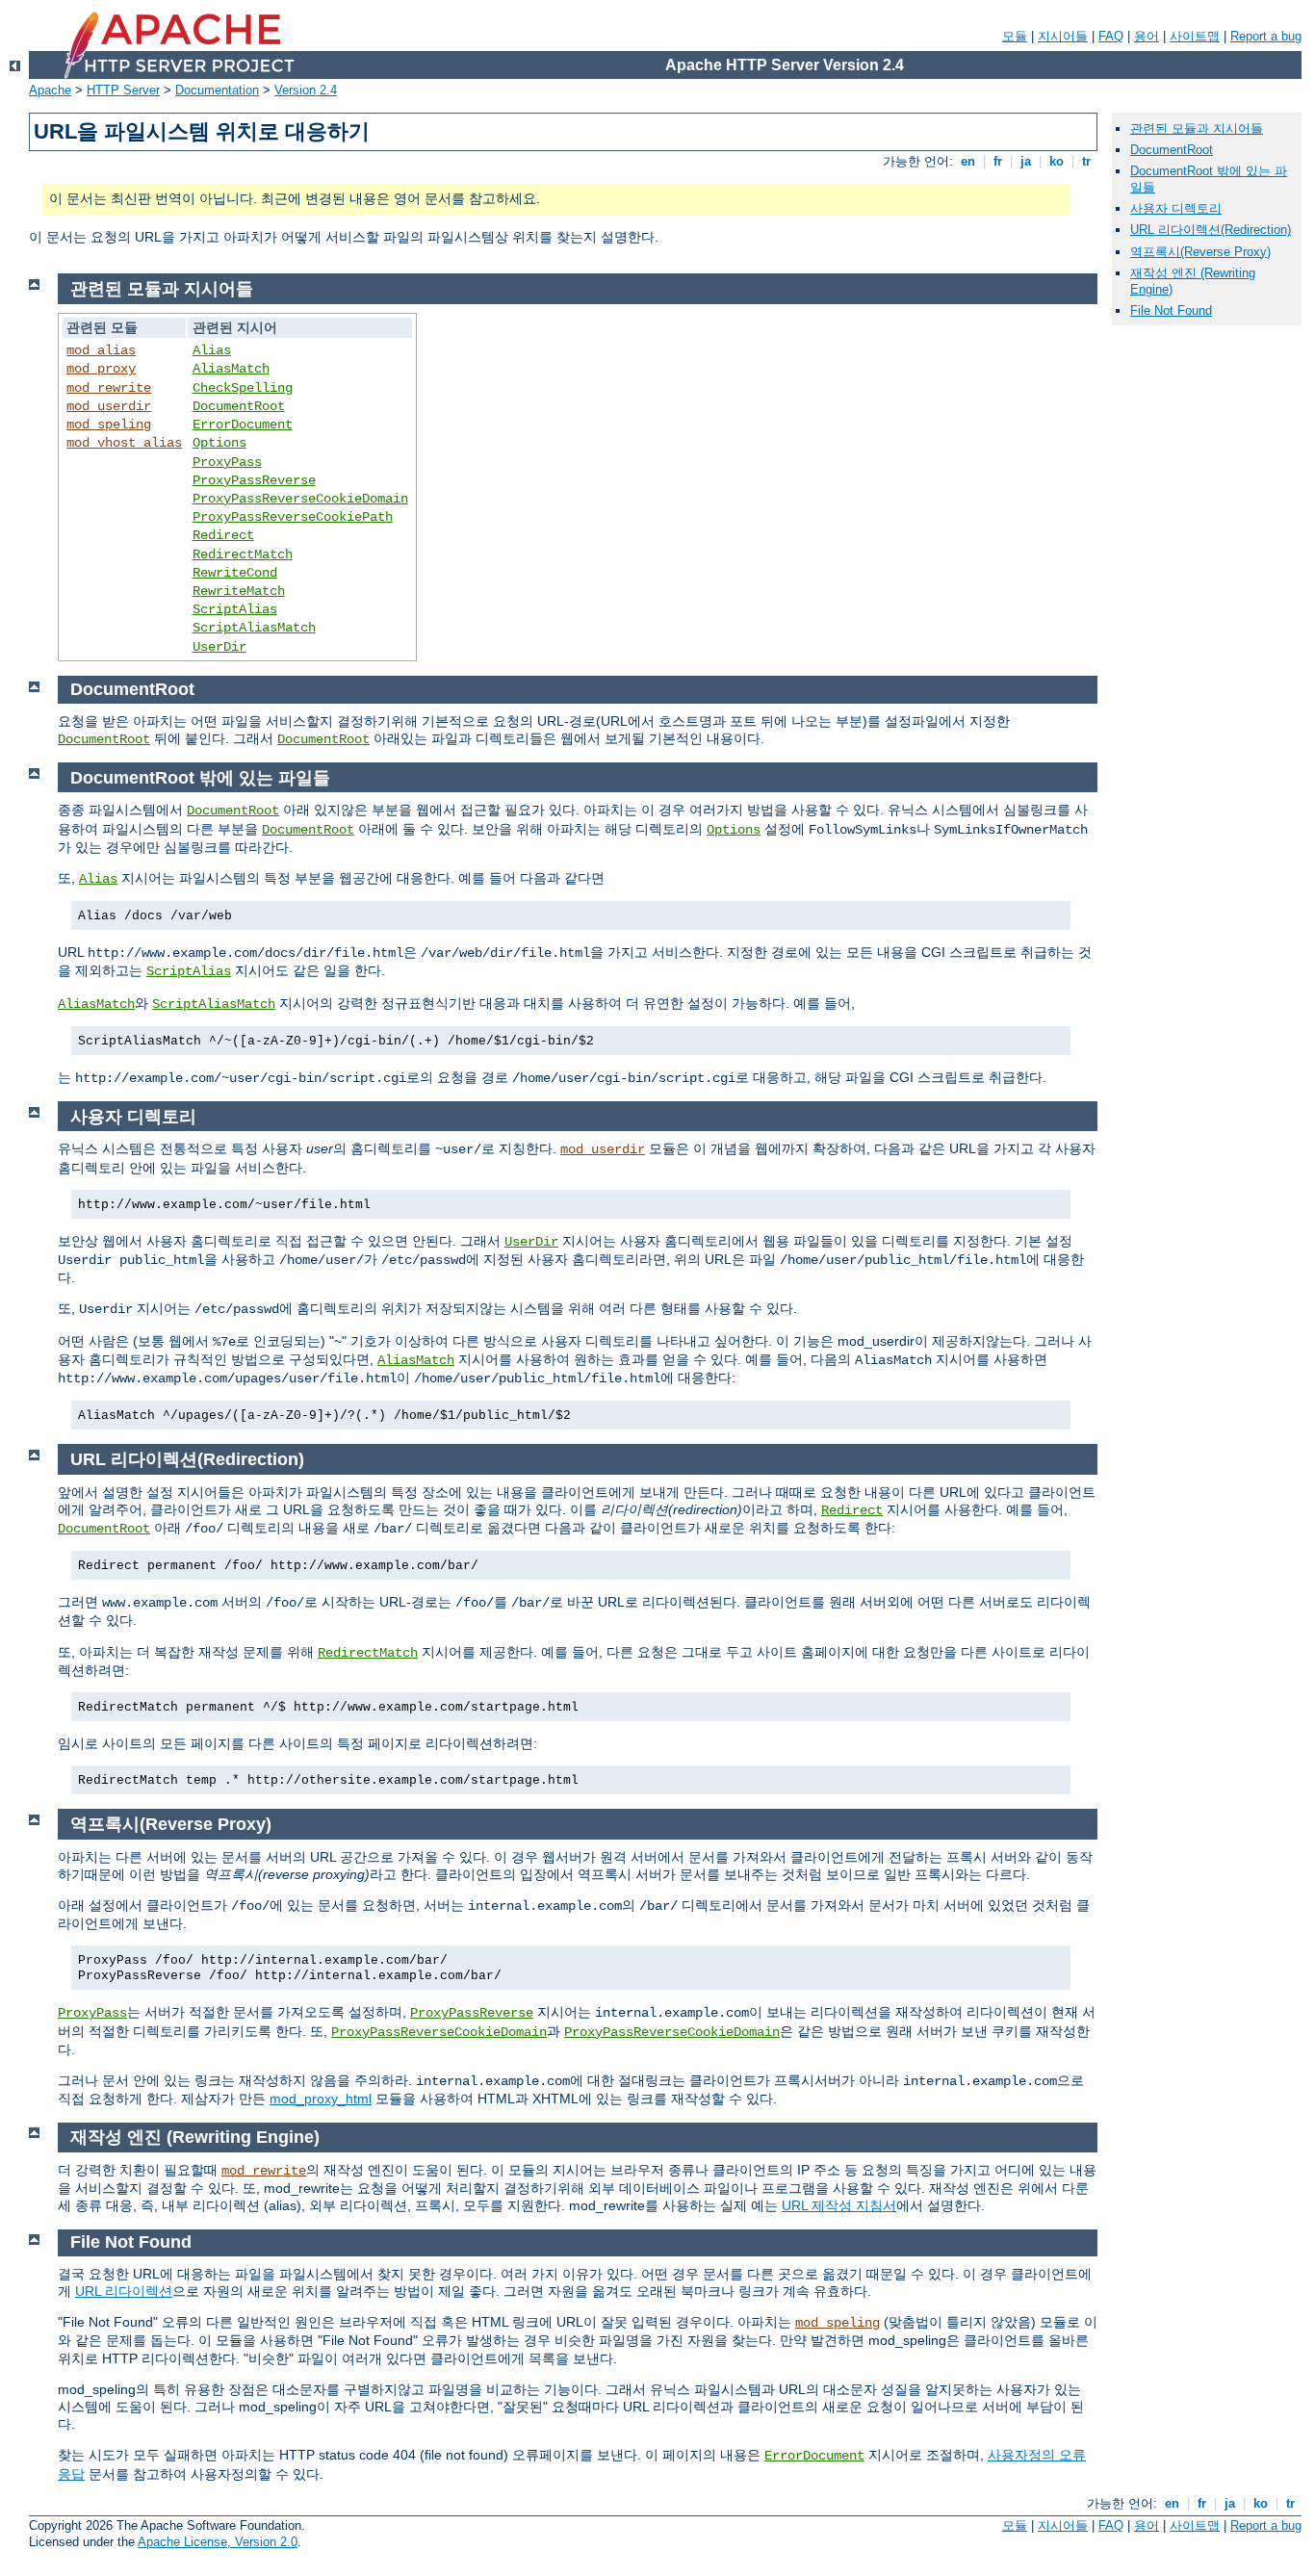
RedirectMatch (243, 554)
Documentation (217, 90)
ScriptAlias (235, 609)
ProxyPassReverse (254, 480)
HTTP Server (123, 90)
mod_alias (101, 350)
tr (1086, 161)
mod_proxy (101, 369)
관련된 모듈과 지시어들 (1197, 129)
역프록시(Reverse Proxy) (1200, 252)
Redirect (223, 535)
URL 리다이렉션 (124, 2291)
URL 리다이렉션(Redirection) (1211, 230)
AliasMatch (231, 369)
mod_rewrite (109, 388)
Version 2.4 (306, 90)
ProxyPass (227, 462)
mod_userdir (109, 406)
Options (219, 443)
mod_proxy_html (321, 2099)
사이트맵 (1195, 36)
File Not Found (1171, 310)
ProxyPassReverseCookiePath (293, 517)
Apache (50, 90)
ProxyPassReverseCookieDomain (300, 499)
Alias (212, 350)
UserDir (219, 647)
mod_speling (109, 425)
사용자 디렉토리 (1176, 208)
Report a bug (1266, 36)
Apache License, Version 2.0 (218, 2542)
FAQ (1111, 36)
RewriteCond (235, 573)
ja (1026, 161)
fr (998, 161)
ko (1057, 161)
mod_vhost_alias (124, 443)
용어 (1147, 36)
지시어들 (1063, 36)
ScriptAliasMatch (254, 628)
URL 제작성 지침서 (839, 2205)
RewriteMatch (239, 591)
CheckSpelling (243, 388)
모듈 (1015, 36)
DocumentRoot (239, 406)
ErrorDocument (243, 425)
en (968, 161)
